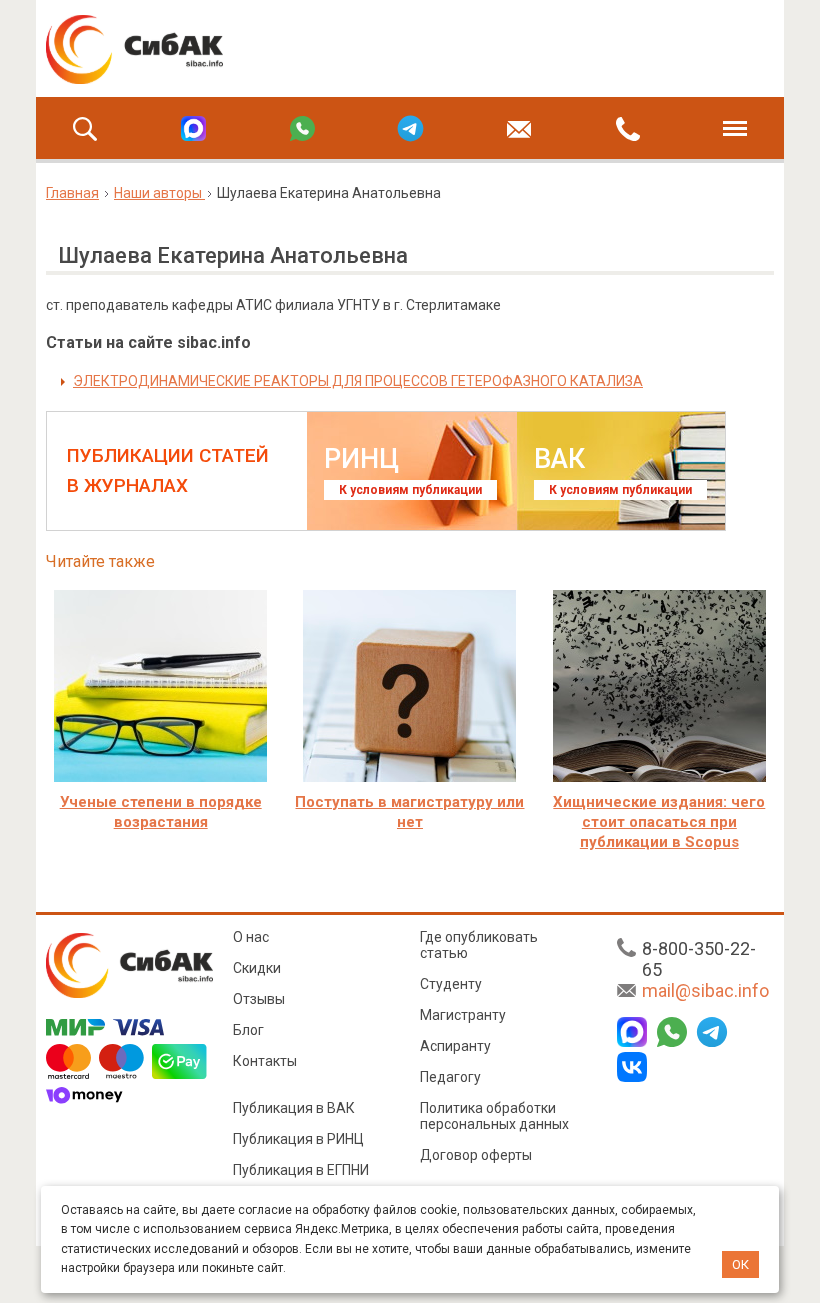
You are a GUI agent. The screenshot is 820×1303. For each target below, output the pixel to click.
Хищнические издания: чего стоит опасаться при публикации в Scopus (659, 822)
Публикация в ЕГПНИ (301, 1170)
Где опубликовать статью (479, 945)
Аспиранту (455, 1046)
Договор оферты (476, 1155)
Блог (248, 1030)
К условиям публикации (410, 490)
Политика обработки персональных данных (494, 1116)
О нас (251, 937)
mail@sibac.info (705, 990)
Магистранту (463, 1015)
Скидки (257, 968)
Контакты (265, 1061)
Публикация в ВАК (294, 1108)
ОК (740, 1264)
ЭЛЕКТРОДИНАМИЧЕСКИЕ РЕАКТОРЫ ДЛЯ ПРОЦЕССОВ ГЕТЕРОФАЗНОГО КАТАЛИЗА (358, 381)
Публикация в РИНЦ (298, 1139)
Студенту (451, 984)
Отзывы (259, 999)
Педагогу (450, 1077)
